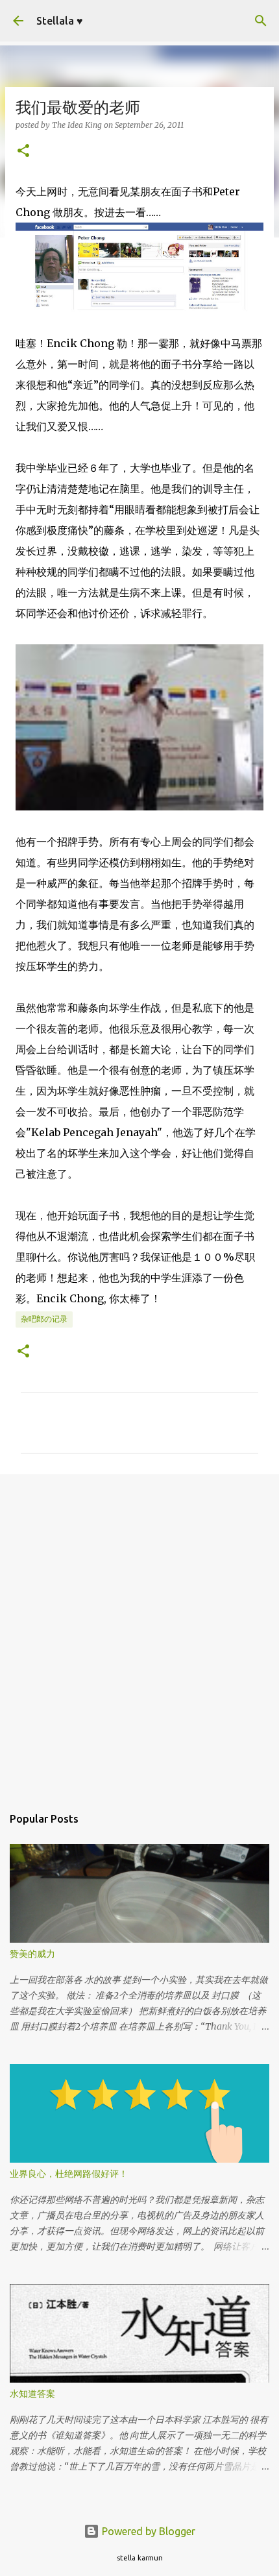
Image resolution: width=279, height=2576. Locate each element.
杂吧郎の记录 (44, 1319)
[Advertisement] (139, 1633)
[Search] (261, 21)
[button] (23, 152)
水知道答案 (32, 2394)
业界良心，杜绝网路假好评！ (69, 2174)
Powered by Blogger (147, 2531)
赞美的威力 (32, 1954)
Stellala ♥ (60, 21)
